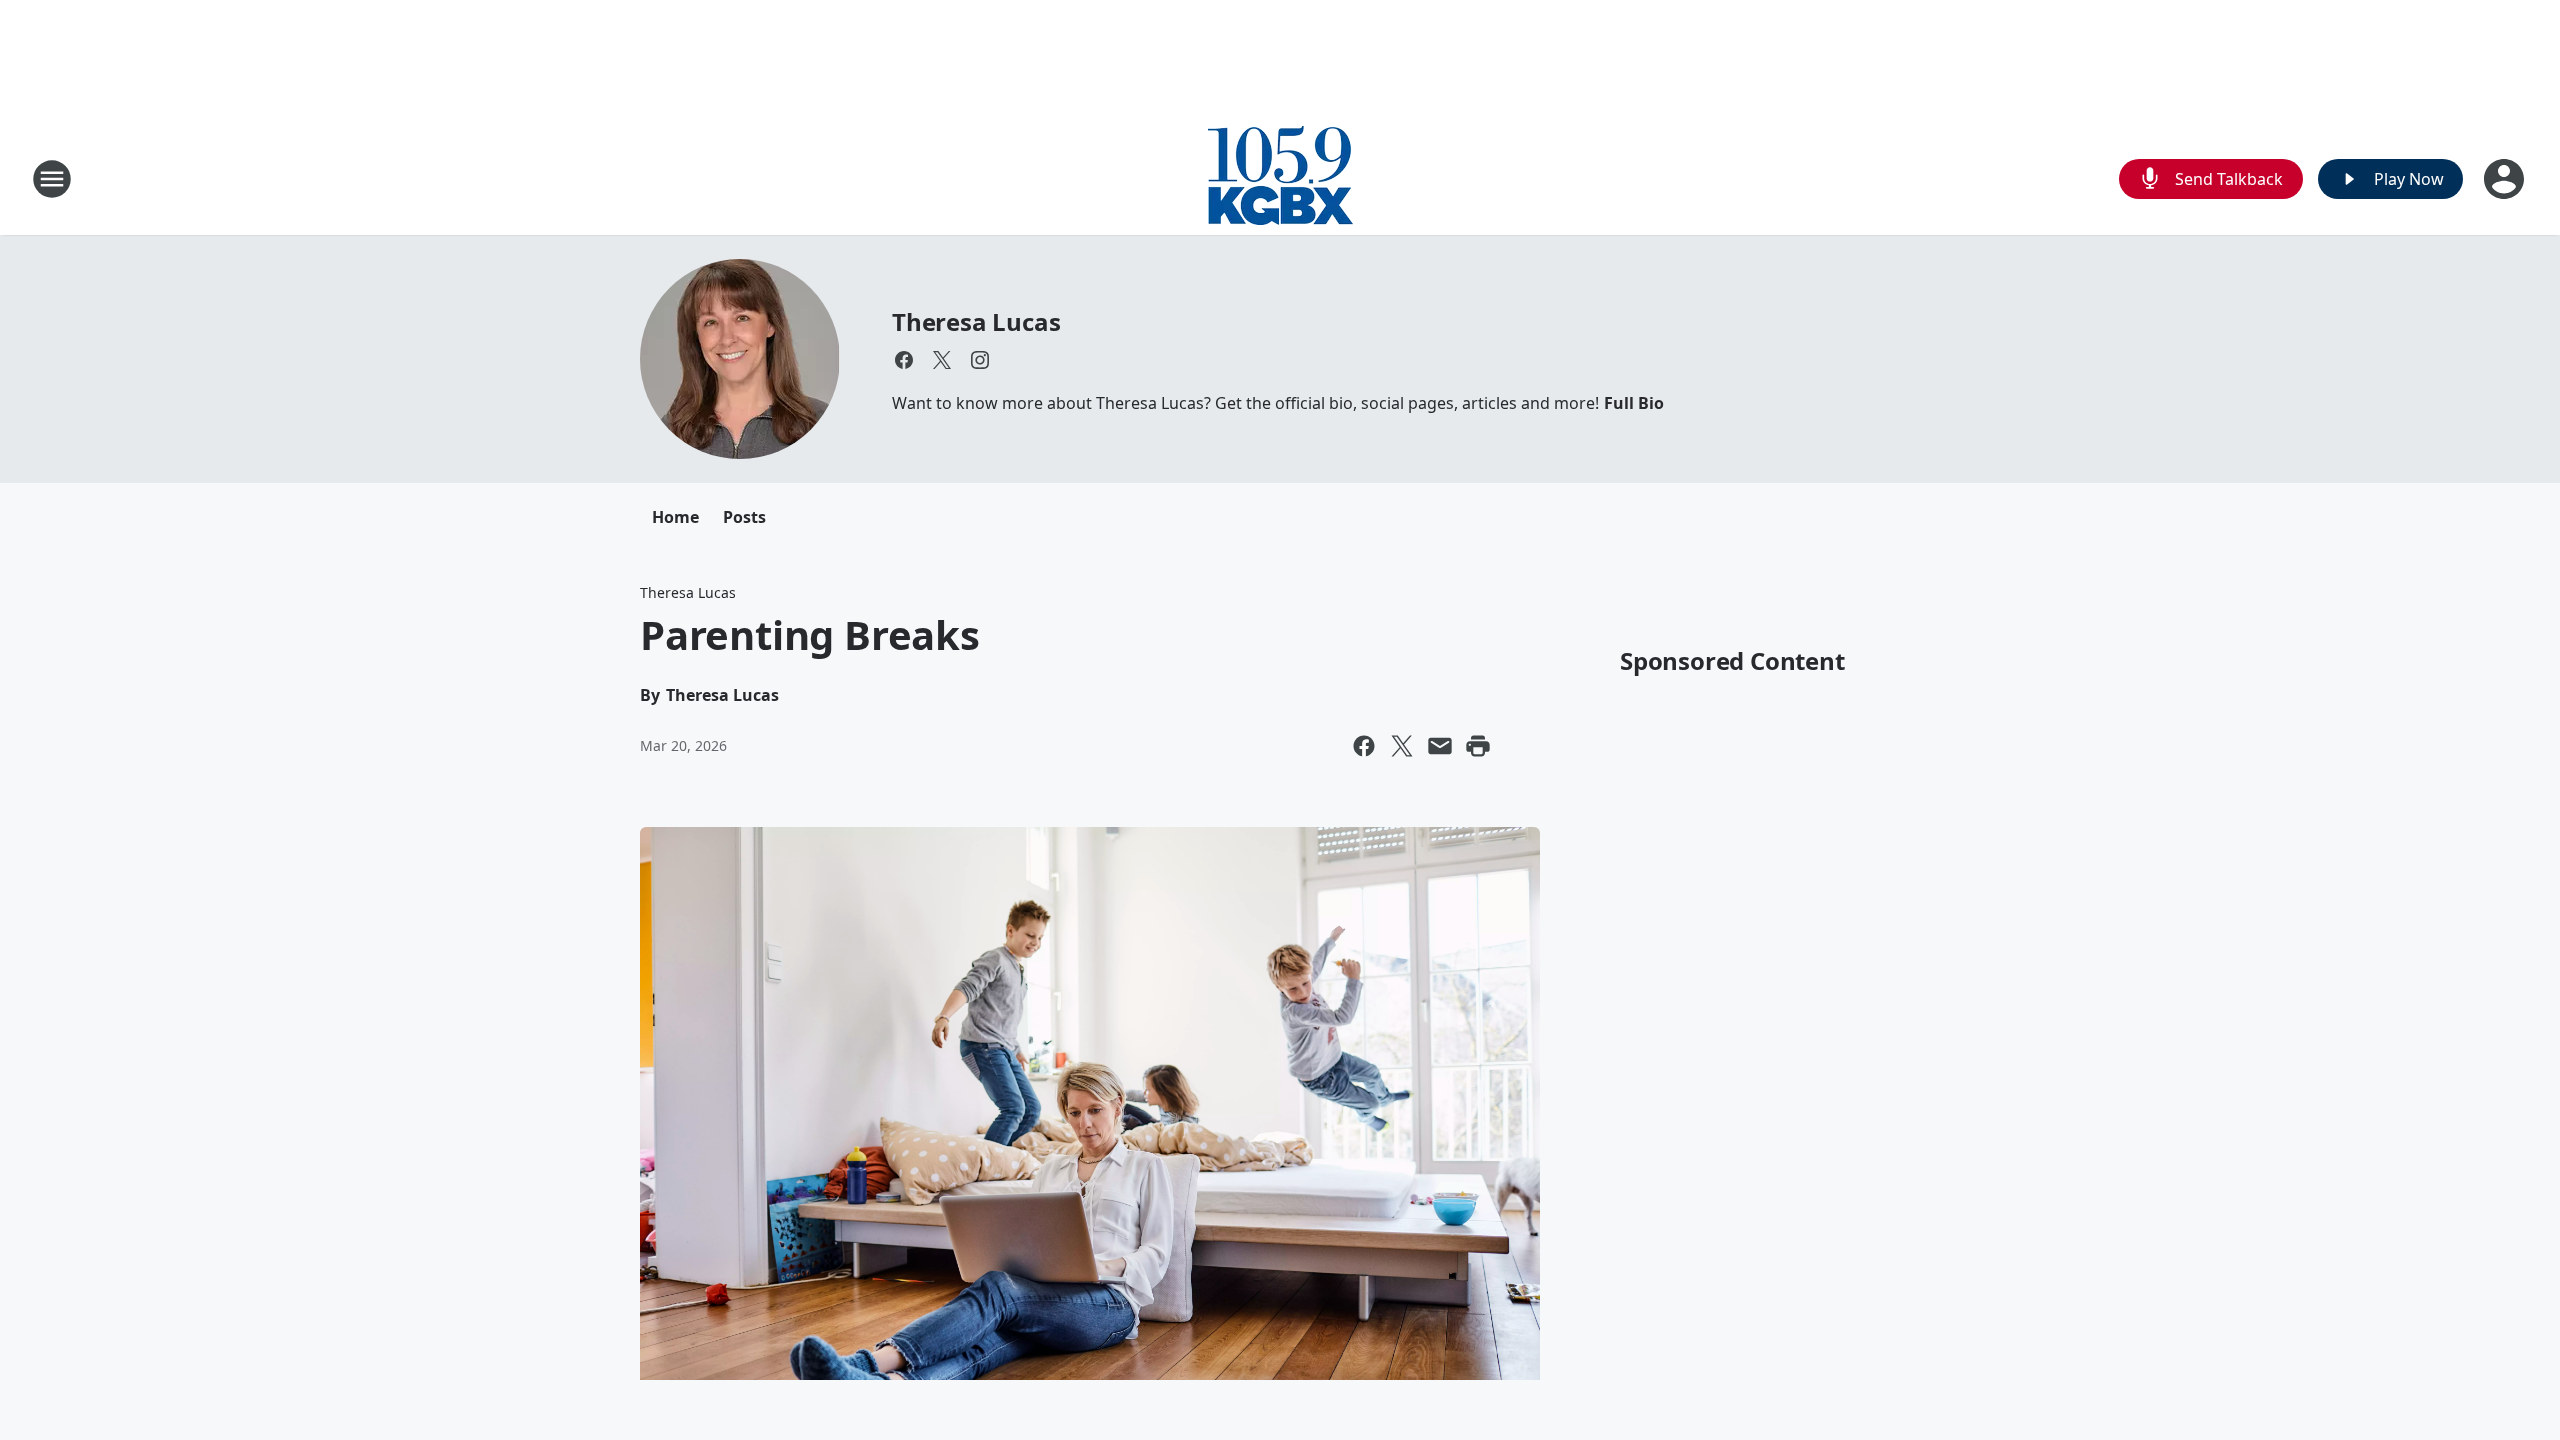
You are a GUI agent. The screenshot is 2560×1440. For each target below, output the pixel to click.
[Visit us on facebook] (904, 360)
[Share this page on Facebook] (1364, 746)
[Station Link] (1280, 178)
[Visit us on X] (942, 360)
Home (675, 517)
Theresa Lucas (976, 321)
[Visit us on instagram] (980, 360)
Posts (744, 517)
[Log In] (2506, 179)
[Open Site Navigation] (52, 179)
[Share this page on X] (1402, 746)
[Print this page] (1478, 746)
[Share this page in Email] (1440, 746)
